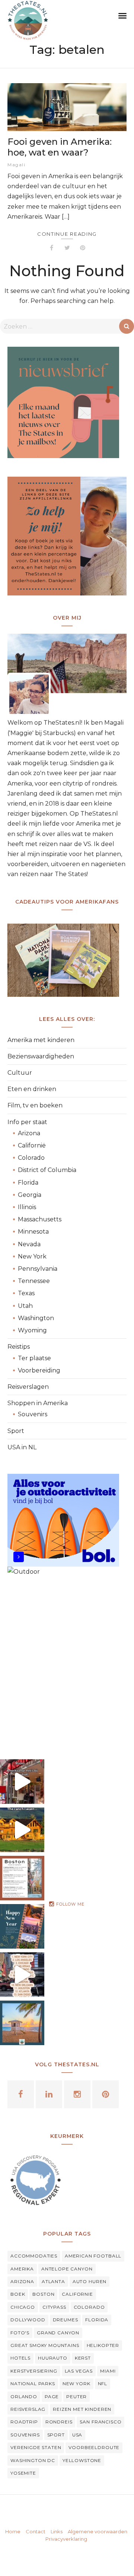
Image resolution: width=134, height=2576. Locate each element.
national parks (33, 2384)
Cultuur (20, 1073)
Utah (25, 1306)
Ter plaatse (34, 1358)
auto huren (90, 2281)
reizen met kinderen (82, 2409)
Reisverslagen (28, 1387)
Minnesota (33, 1232)
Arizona (29, 1133)
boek (18, 2294)
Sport (16, 1431)
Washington (36, 1318)
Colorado (31, 1158)
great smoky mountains (45, 2345)
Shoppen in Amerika (38, 1403)
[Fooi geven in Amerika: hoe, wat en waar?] (67, 107)
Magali (16, 165)
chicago (23, 2307)
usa (77, 2435)
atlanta (53, 2281)
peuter (76, 2397)
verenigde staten (36, 2447)
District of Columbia (47, 1170)
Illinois (27, 1207)
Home (13, 2531)
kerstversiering (34, 2371)
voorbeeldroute (94, 2447)
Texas (26, 1293)
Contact (36, 2531)
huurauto (53, 2358)
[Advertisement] (67, 1662)
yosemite (23, 2473)
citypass (54, 2307)
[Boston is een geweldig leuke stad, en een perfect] (22, 1878)
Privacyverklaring (66, 2539)
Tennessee (34, 1281)
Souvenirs (33, 1414)
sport (56, 2435)
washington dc (33, 2460)
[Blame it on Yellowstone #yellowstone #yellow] (22, 1830)
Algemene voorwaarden (98, 2531)
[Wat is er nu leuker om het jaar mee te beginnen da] (22, 1926)
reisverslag (28, 2409)
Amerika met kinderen (41, 1040)
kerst (83, 2358)
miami (108, 2371)
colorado (89, 2307)
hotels (20, 2358)
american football (93, 2256)
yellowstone (82, 2460)
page (52, 2397)
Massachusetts (40, 1219)
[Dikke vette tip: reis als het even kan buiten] (22, 2023)
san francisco (100, 2422)
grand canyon (58, 2333)
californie (77, 2294)
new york (76, 2384)
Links (57, 2531)
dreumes (66, 2320)
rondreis (59, 2422)
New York (32, 1256)
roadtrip (24, 2422)
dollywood (28, 2320)
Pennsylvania (38, 1269)
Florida (28, 1183)
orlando (24, 2397)
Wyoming (32, 1330)
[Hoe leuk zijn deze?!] (22, 1782)
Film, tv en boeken (35, 1105)
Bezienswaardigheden (41, 1056)
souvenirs (25, 2435)
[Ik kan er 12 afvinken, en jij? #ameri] (22, 1975)
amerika (22, 2269)
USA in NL (22, 1447)
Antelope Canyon (67, 2269)
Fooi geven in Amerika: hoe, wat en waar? (60, 147)
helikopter (103, 2345)
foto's (20, 2333)
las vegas (79, 2371)
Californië (32, 1145)
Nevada (29, 1244)
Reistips (19, 1347)
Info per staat (27, 1122)
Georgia (30, 1195)
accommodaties (34, 2256)
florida (97, 2320)
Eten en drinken (32, 1089)
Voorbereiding (39, 1370)
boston (43, 2294)
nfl (103, 2384)
